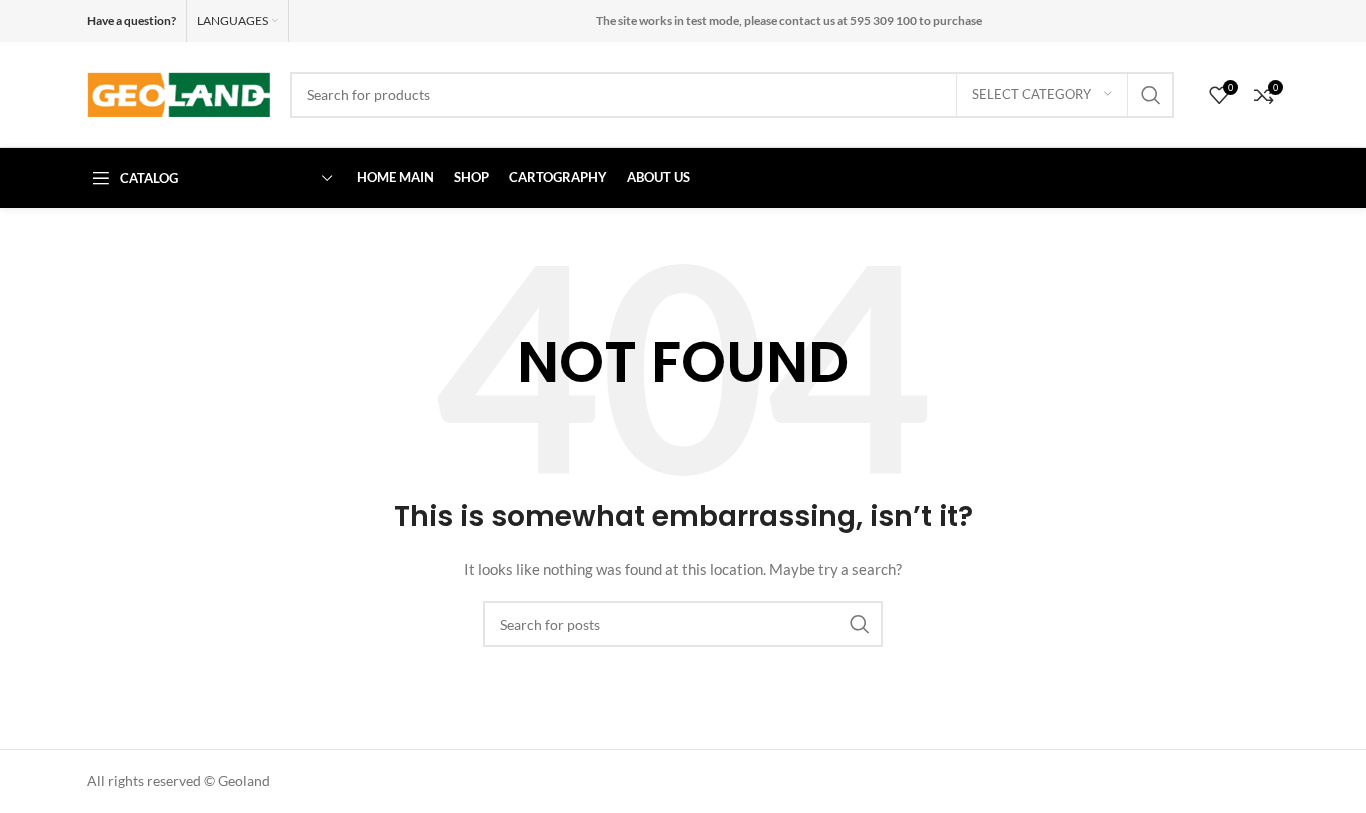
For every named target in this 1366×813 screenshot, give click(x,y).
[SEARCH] (1151, 95)
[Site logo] (178, 92)
